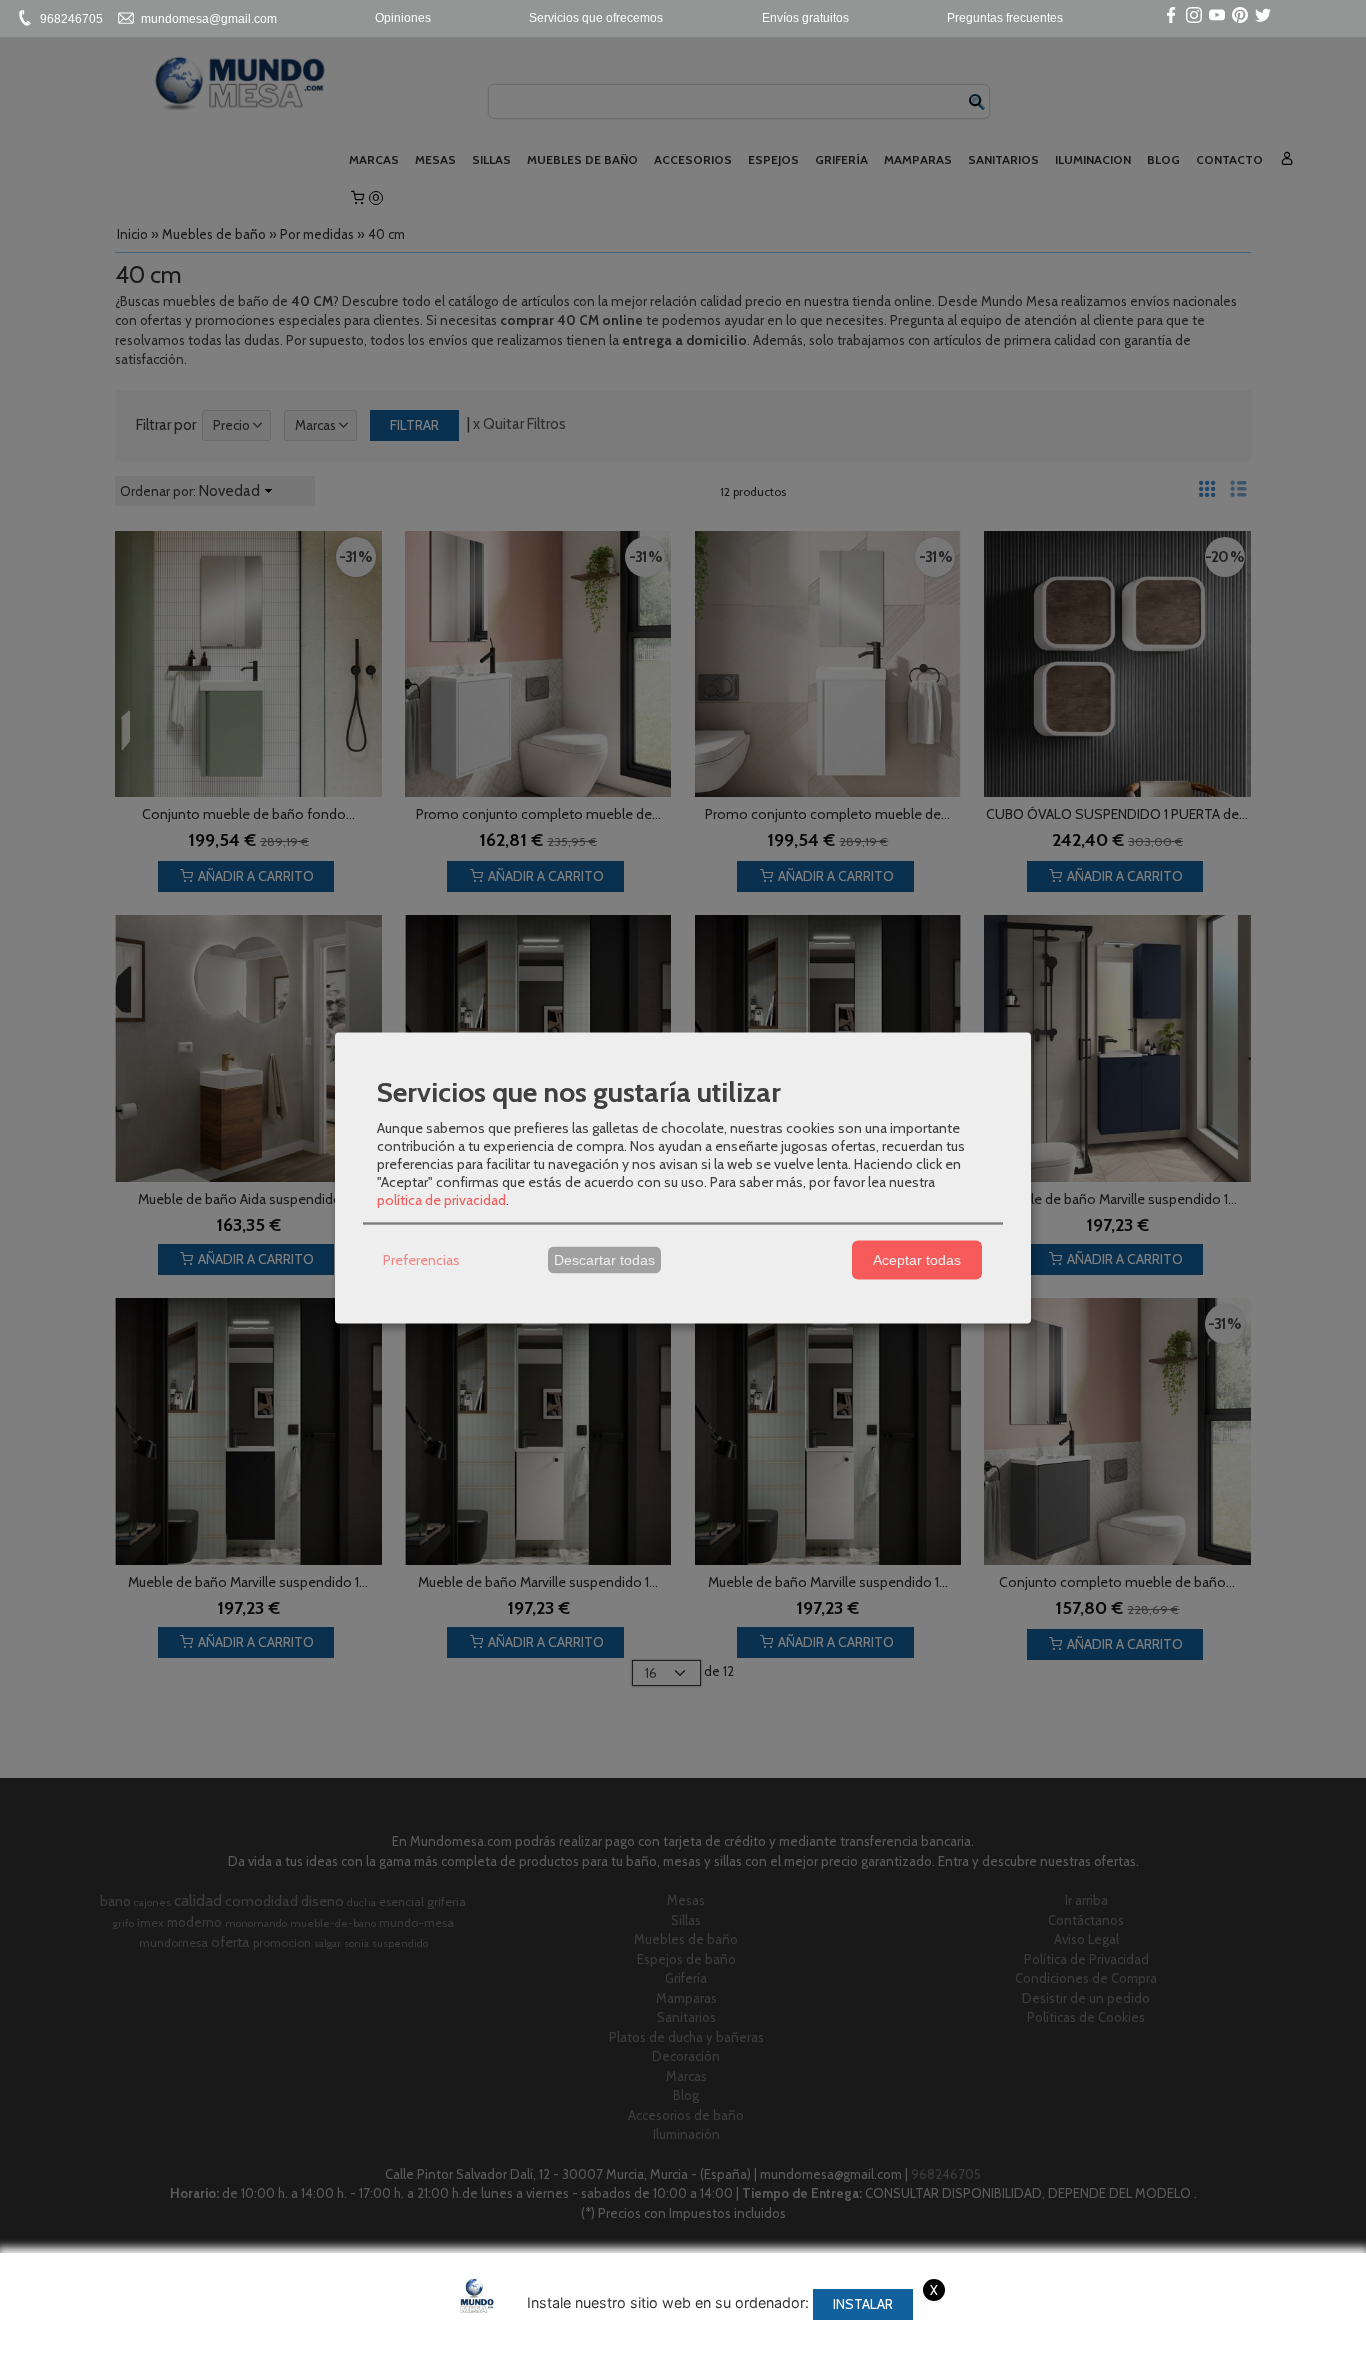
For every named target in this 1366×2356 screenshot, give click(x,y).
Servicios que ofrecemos (596, 18)
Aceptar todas (917, 1260)
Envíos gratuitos (805, 18)
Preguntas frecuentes (1005, 18)
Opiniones (403, 18)
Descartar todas (604, 1260)
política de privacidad (441, 1199)
